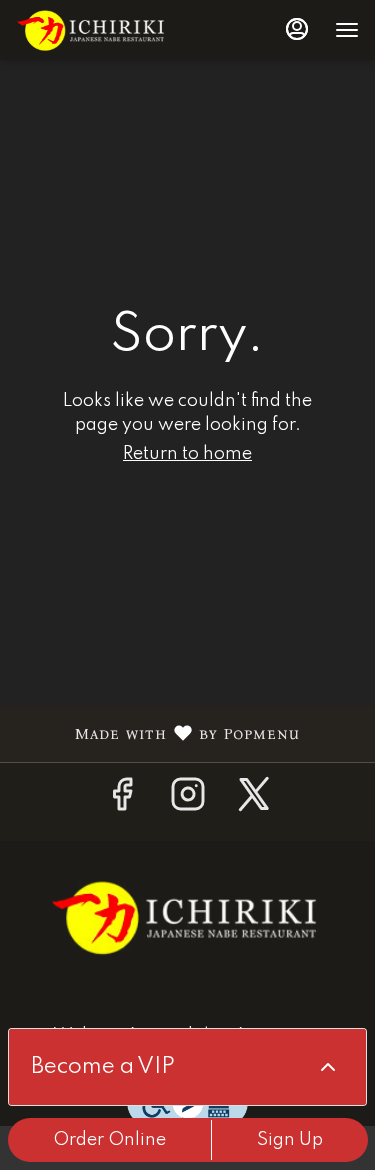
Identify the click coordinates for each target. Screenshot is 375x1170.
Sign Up (290, 1140)
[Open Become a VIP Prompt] (328, 1067)
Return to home (187, 454)
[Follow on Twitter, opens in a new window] (254, 802)
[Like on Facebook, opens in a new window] (122, 802)
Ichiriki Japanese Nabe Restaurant (187, 917)
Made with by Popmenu (157, 734)
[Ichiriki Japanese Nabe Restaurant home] (106, 30)
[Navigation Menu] (347, 30)
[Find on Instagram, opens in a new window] (188, 802)
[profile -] (297, 29)
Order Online (109, 1140)
